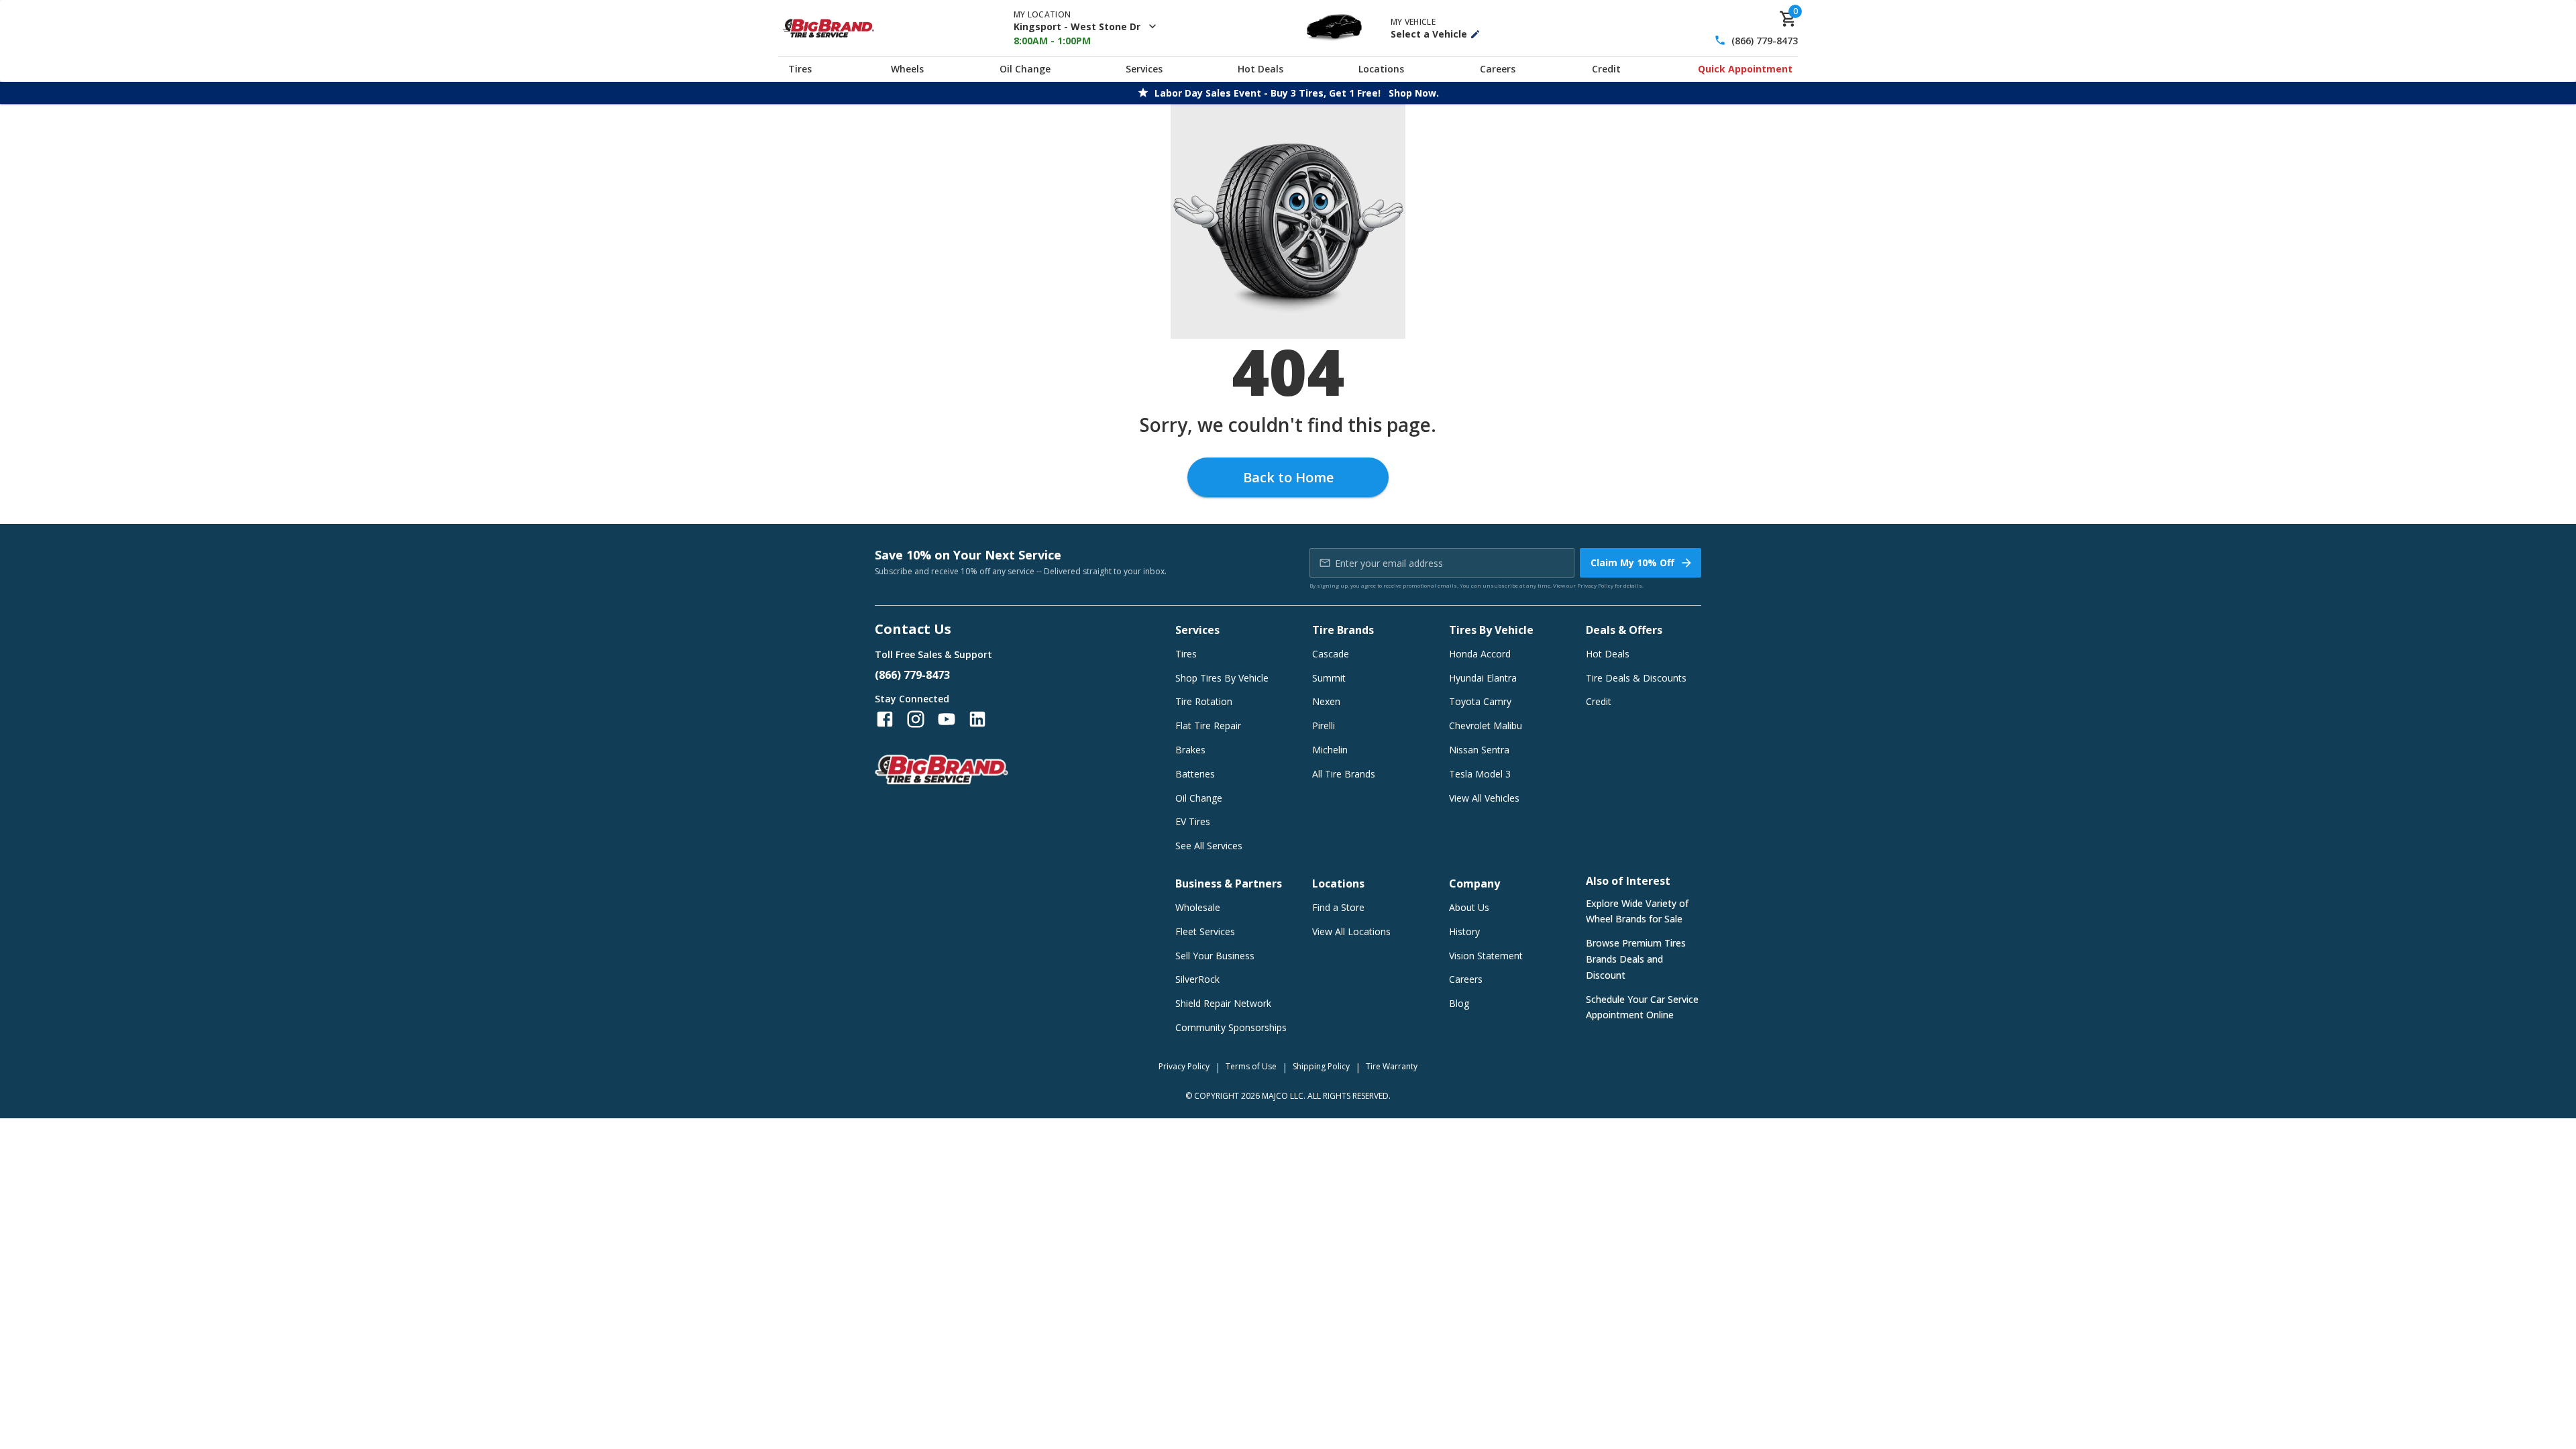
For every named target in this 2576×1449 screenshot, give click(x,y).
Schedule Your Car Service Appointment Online (1642, 1007)
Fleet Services (1205, 931)
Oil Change (1025, 69)
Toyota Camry (1480, 701)
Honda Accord (1480, 654)
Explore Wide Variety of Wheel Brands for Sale (1637, 911)
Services (1144, 69)
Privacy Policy (1595, 585)
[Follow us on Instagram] (916, 719)
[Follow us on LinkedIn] (977, 719)
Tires (800, 69)
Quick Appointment (1745, 69)
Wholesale (1198, 907)
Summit (1329, 678)
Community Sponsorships (1231, 1027)
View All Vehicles (1484, 798)
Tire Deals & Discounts (1636, 678)
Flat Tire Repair (1208, 726)
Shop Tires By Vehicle (1222, 678)
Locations (1381, 69)
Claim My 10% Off (1632, 562)
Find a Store (1338, 907)
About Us (1469, 907)
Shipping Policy (1321, 1066)
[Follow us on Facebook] (885, 719)
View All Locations (1351, 931)
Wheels (907, 69)
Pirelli (1324, 726)
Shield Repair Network (1223, 1003)
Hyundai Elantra (1483, 678)
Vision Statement (1486, 956)
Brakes (1190, 750)
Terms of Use (1251, 1066)
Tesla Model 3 (1480, 774)
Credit (1606, 69)
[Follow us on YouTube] (947, 719)
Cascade (1331, 654)
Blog (1459, 1003)
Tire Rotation (1204, 701)
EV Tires (1193, 821)
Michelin (1330, 750)
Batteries (1195, 774)
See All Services (1209, 846)
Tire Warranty (1392, 1066)
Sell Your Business (1215, 956)
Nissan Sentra (1479, 750)
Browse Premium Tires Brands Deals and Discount (1636, 959)
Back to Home (1288, 477)
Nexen (1326, 701)
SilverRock (1197, 979)
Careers (1498, 69)
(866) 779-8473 (1765, 41)
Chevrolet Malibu (1486, 726)
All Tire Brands (1344, 774)
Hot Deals (1260, 69)
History (1464, 931)
